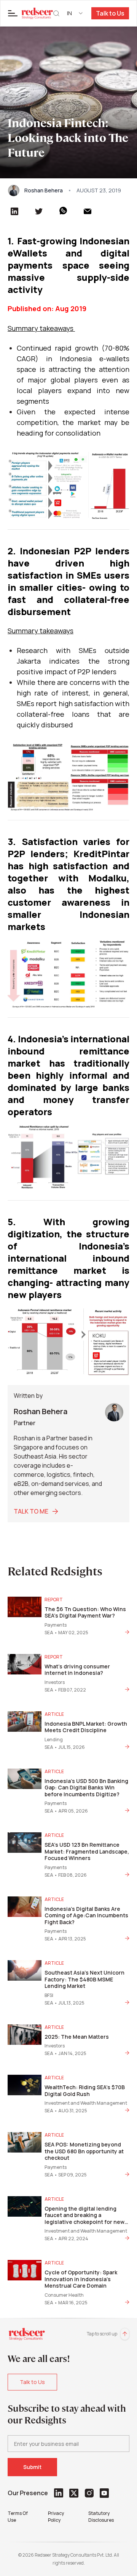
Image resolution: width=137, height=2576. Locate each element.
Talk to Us (110, 13)
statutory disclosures (101, 2517)
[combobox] (75, 13)
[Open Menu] (13, 13)
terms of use (18, 2517)
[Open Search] (56, 13)
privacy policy (56, 2517)
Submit (32, 2467)
